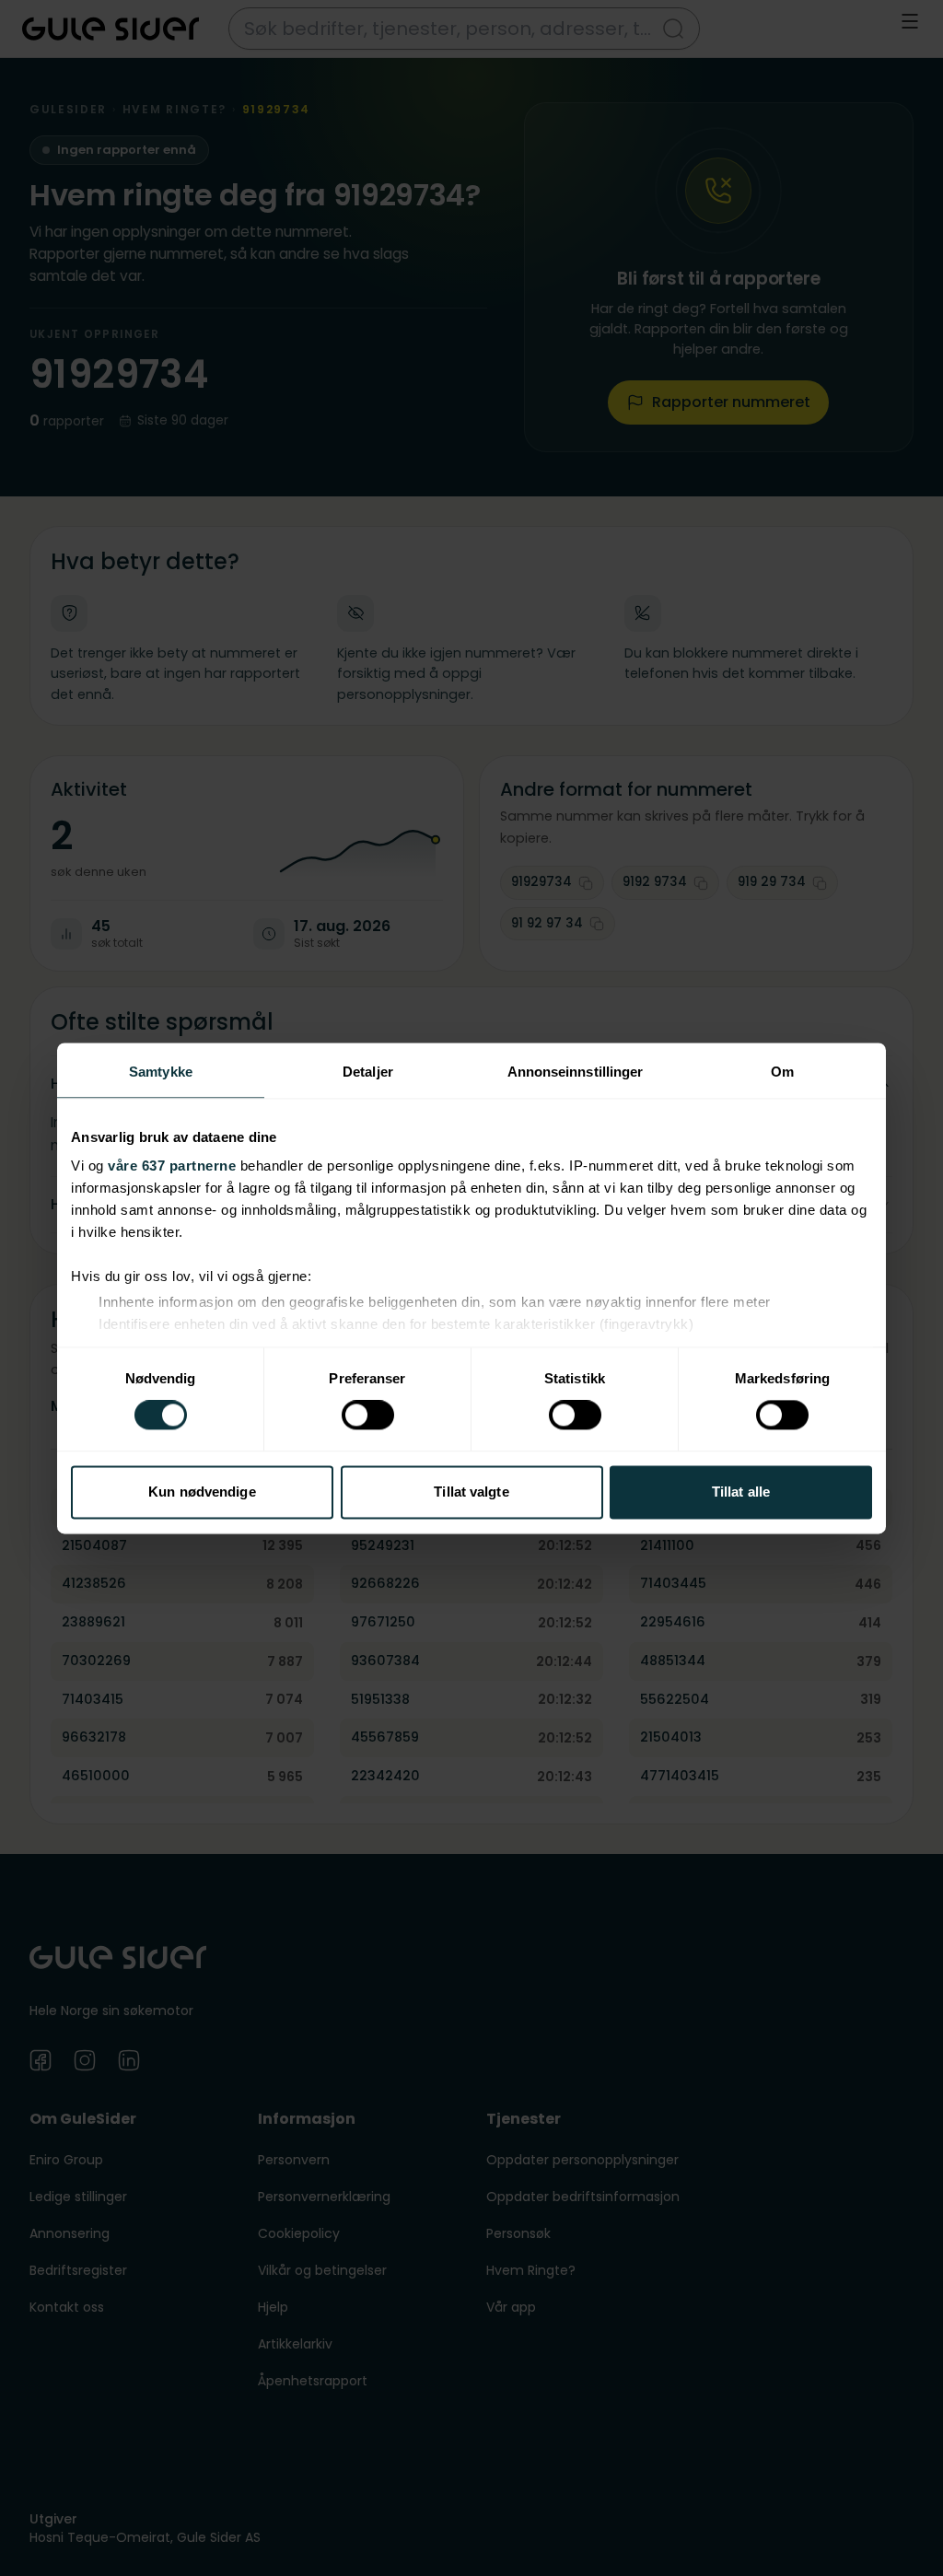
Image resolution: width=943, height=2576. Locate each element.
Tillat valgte (471, 1492)
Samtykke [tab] (161, 1072)
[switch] (368, 1416)
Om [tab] (782, 1072)
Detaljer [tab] (368, 1072)
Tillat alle (741, 1492)
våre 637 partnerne (172, 1166)
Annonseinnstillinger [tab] (576, 1072)
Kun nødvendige (202, 1492)
